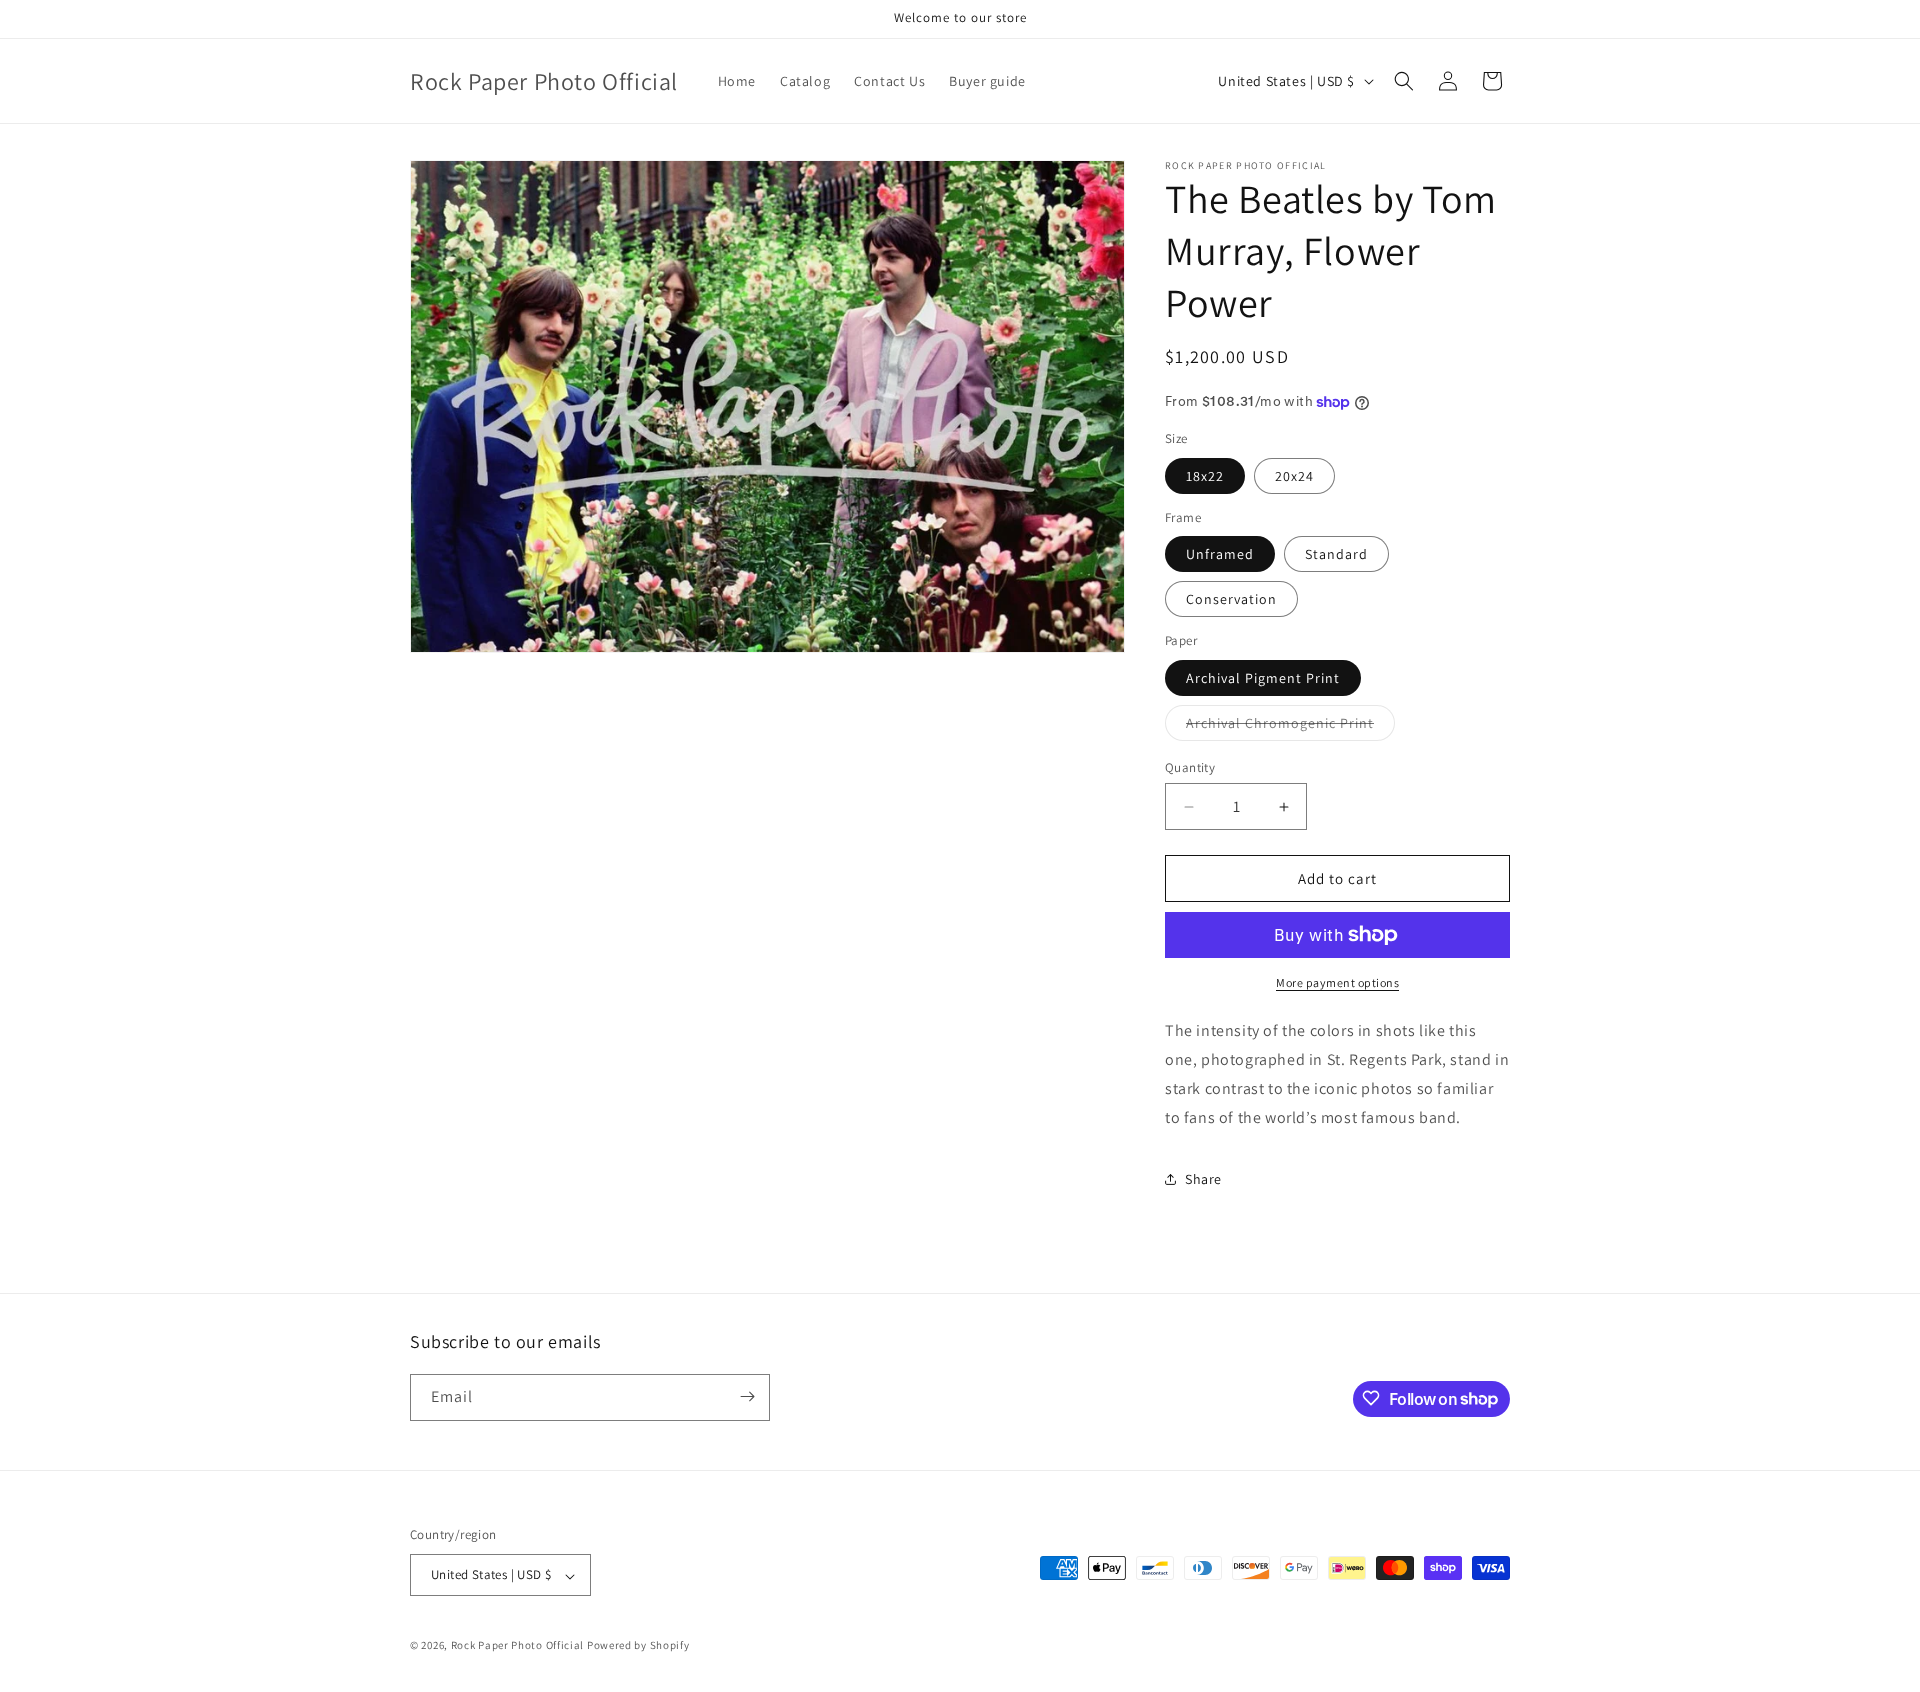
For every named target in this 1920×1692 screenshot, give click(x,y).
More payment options (1337, 982)
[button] (1404, 81)
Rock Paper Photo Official (519, 1646)
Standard (1336, 554)
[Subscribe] (747, 1396)
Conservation (1231, 599)
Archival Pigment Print (1263, 678)
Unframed (1220, 554)
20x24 (1294, 476)
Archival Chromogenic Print (1290, 727)
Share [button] (1203, 1179)
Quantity (1190, 767)
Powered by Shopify (638, 1646)
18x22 (1205, 476)
